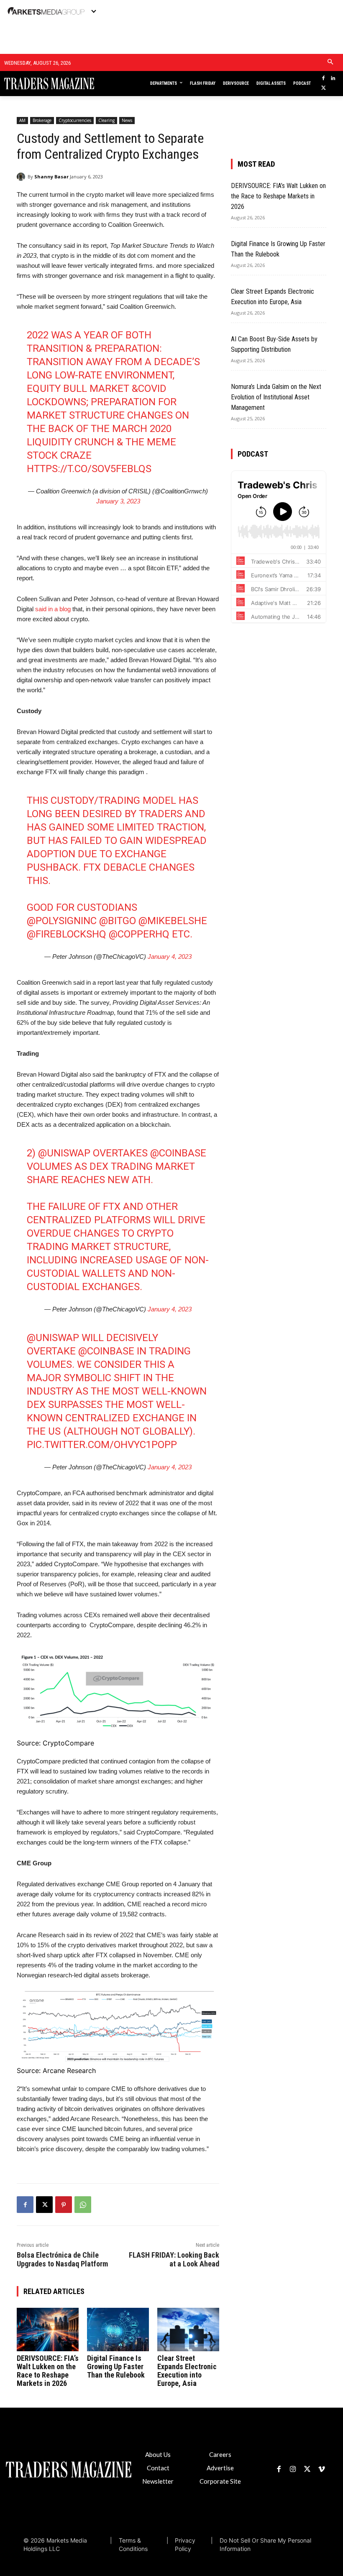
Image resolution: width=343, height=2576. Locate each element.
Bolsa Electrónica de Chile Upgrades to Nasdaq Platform (62, 2259)
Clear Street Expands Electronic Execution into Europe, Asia (187, 2371)
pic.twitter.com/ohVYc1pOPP (102, 1445)
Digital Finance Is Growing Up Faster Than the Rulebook (116, 2366)
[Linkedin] (333, 79)
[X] (324, 88)
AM (22, 120)
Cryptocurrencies (75, 120)
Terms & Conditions (133, 2544)
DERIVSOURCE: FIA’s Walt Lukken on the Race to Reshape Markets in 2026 (48, 2371)
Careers (220, 2454)
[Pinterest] (64, 2205)
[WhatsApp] (83, 2205)
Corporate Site (220, 2481)
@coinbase (178, 1153)
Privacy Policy (185, 2544)
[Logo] (38, 84)
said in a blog (53, 609)
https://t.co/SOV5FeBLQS (89, 469)
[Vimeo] (322, 2469)
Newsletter (158, 2481)
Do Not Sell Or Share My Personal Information (265, 2544)
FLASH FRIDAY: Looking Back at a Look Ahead (174, 2259)
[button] (331, 62)
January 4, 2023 (170, 956)
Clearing (106, 120)
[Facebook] (324, 79)
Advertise (220, 2468)
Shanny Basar (51, 177)
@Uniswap (64, 1153)
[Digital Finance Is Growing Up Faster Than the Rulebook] (118, 2330)
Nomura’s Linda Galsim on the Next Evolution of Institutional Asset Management (276, 397)
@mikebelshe (173, 921)
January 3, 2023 (118, 501)
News (127, 120)
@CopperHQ (139, 934)
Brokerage (42, 120)
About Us (158, 2454)
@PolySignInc (62, 921)
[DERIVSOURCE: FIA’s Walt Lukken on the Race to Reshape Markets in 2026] (48, 2330)
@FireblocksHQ (67, 934)
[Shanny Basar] (22, 177)
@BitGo (118, 921)
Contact (158, 2468)
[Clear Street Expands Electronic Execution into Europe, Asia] (188, 2330)
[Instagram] (293, 2469)
